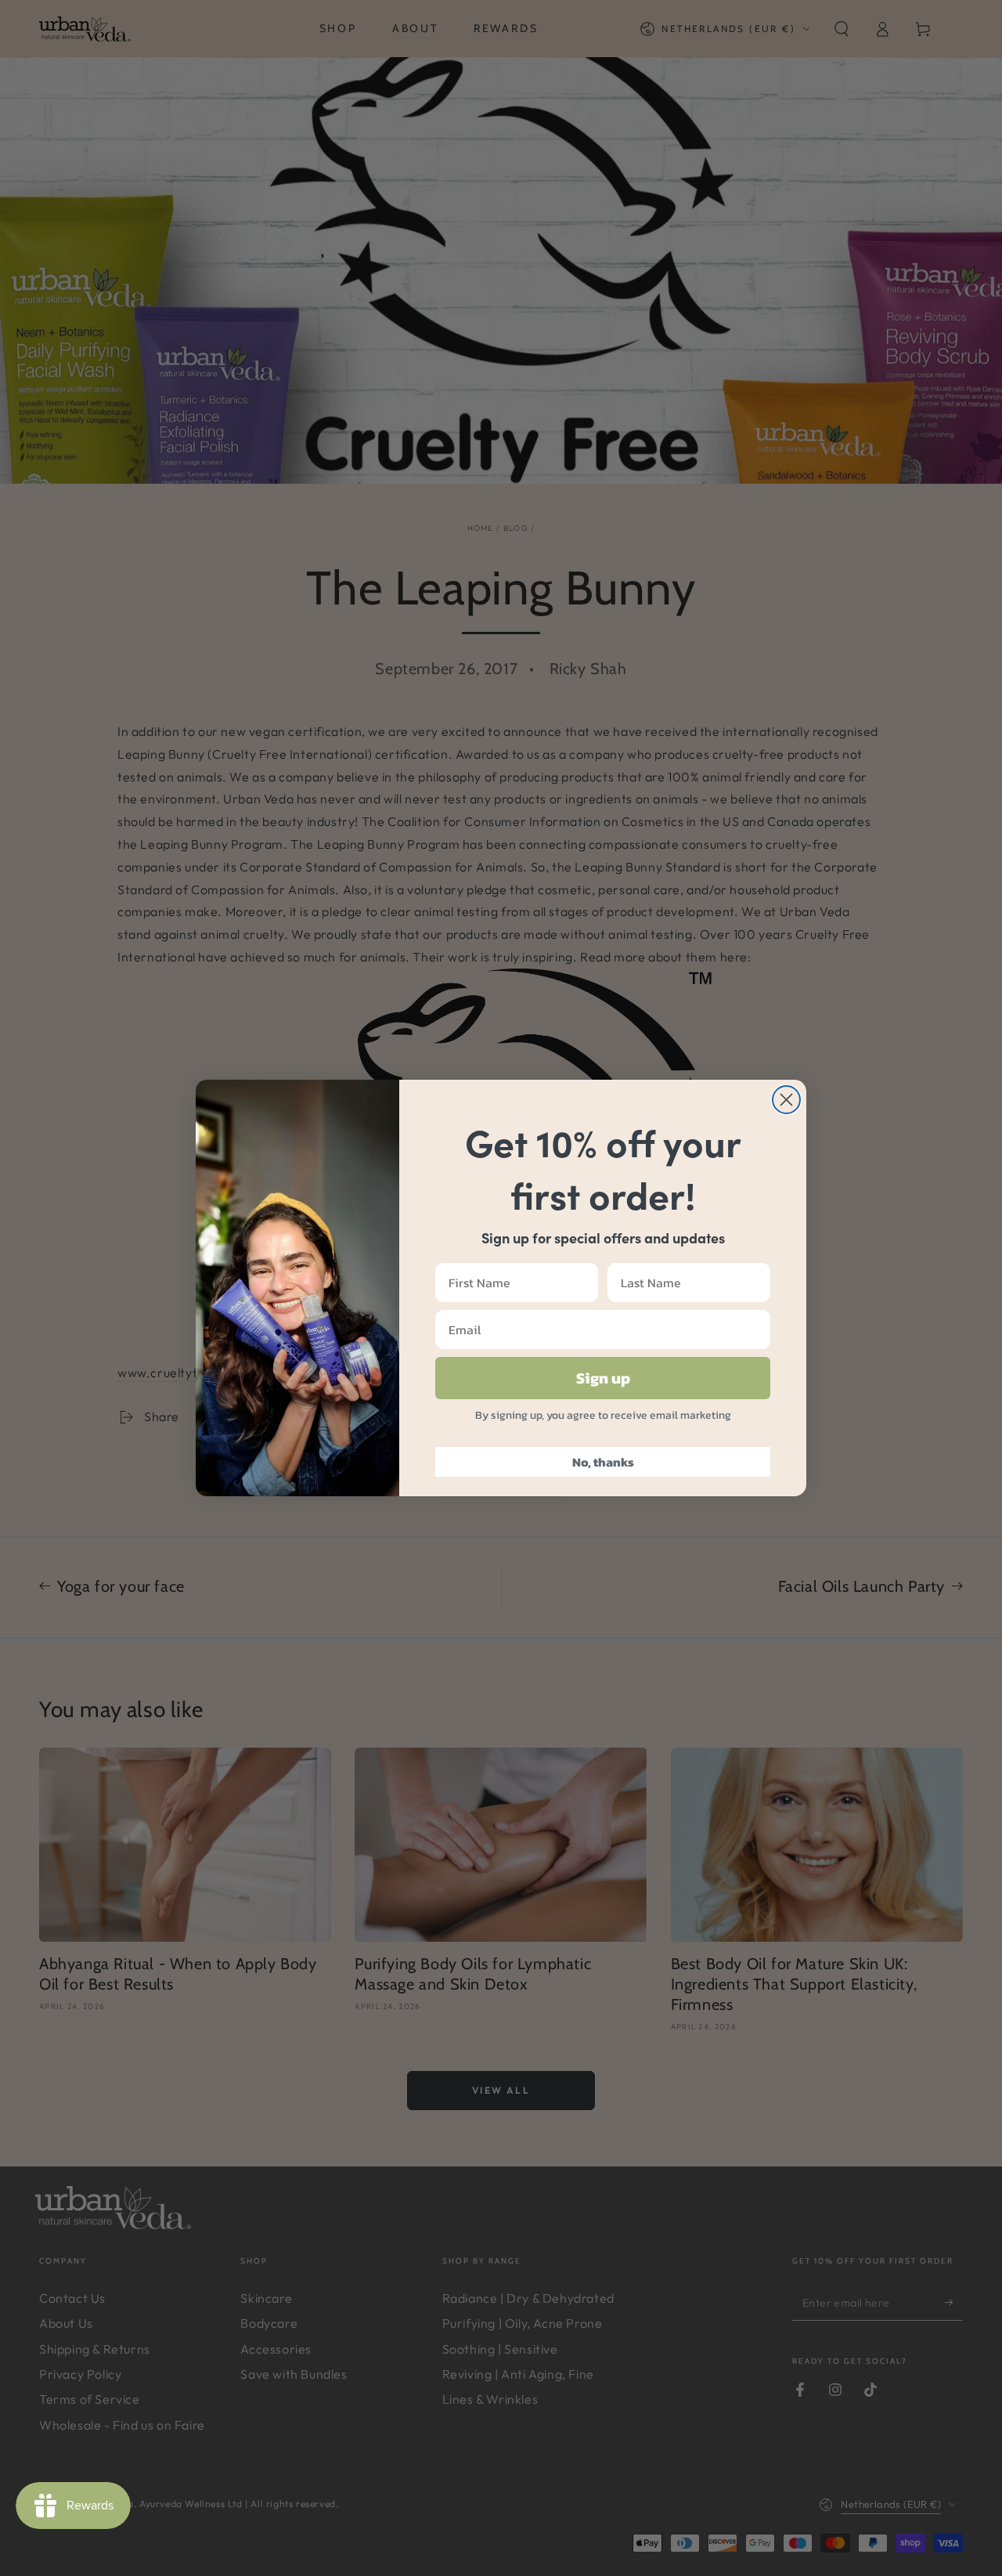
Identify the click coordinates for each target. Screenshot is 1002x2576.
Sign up (603, 1378)
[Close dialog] (786, 1100)
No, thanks (603, 1462)
